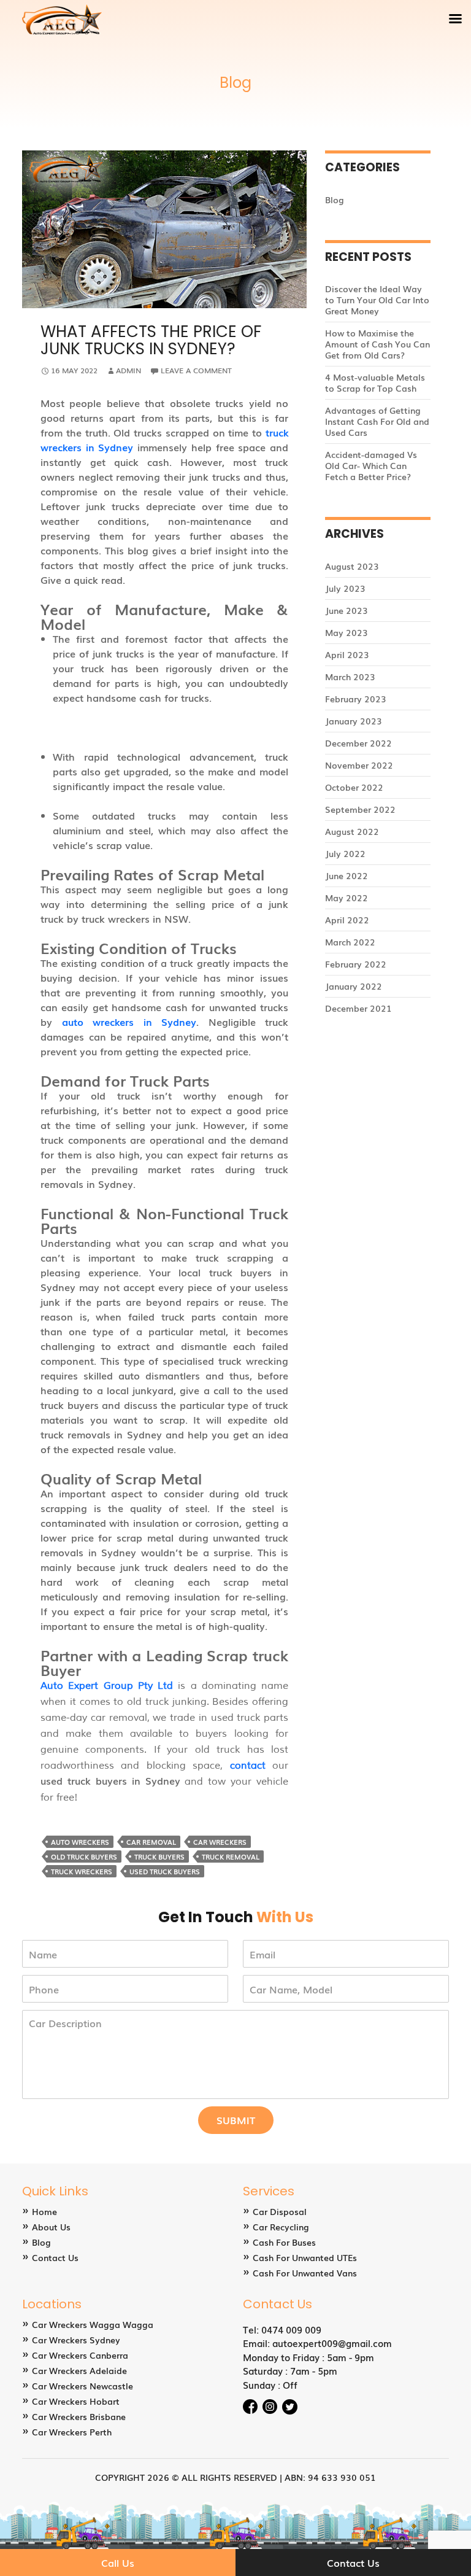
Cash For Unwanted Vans (305, 2273)
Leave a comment (196, 370)
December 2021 (358, 1008)
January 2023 (354, 721)
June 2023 (347, 610)
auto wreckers (80, 1842)
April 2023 (347, 654)
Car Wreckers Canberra (80, 2355)
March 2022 (350, 942)
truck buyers (159, 1856)
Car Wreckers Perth (72, 2432)
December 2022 (358, 743)
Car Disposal (280, 2211)
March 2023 (350, 677)
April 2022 (347, 920)
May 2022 (347, 898)
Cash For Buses (284, 2242)
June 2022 (347, 875)
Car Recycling (281, 2227)
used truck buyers (165, 1871)
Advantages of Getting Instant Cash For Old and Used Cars (377, 421)
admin (128, 370)
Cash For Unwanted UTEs (305, 2257)
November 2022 (359, 765)
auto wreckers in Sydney (129, 1022)
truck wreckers (82, 1871)
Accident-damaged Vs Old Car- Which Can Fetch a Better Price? (371, 465)
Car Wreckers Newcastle (82, 2386)
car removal (151, 1842)
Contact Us (55, 2257)
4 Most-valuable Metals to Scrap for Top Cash (375, 382)
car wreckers (220, 1842)
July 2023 (345, 588)
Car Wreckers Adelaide (79, 2370)
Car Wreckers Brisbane (79, 2416)
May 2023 (347, 632)
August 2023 (352, 566)
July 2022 (345, 853)
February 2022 (356, 964)
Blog (335, 200)
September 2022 (360, 809)
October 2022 (354, 787)
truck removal (231, 1856)
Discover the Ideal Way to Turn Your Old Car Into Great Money (377, 300)
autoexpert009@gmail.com (332, 2343)
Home (44, 2211)
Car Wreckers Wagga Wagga (93, 2324)
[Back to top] (450, 2530)
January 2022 (354, 986)
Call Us (118, 2562)
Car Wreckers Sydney (76, 2340)
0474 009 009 (291, 2329)
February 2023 (356, 699)
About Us (51, 2227)
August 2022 (352, 831)
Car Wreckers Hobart (76, 2401)
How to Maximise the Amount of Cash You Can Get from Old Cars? (377, 344)
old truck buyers (84, 1856)
